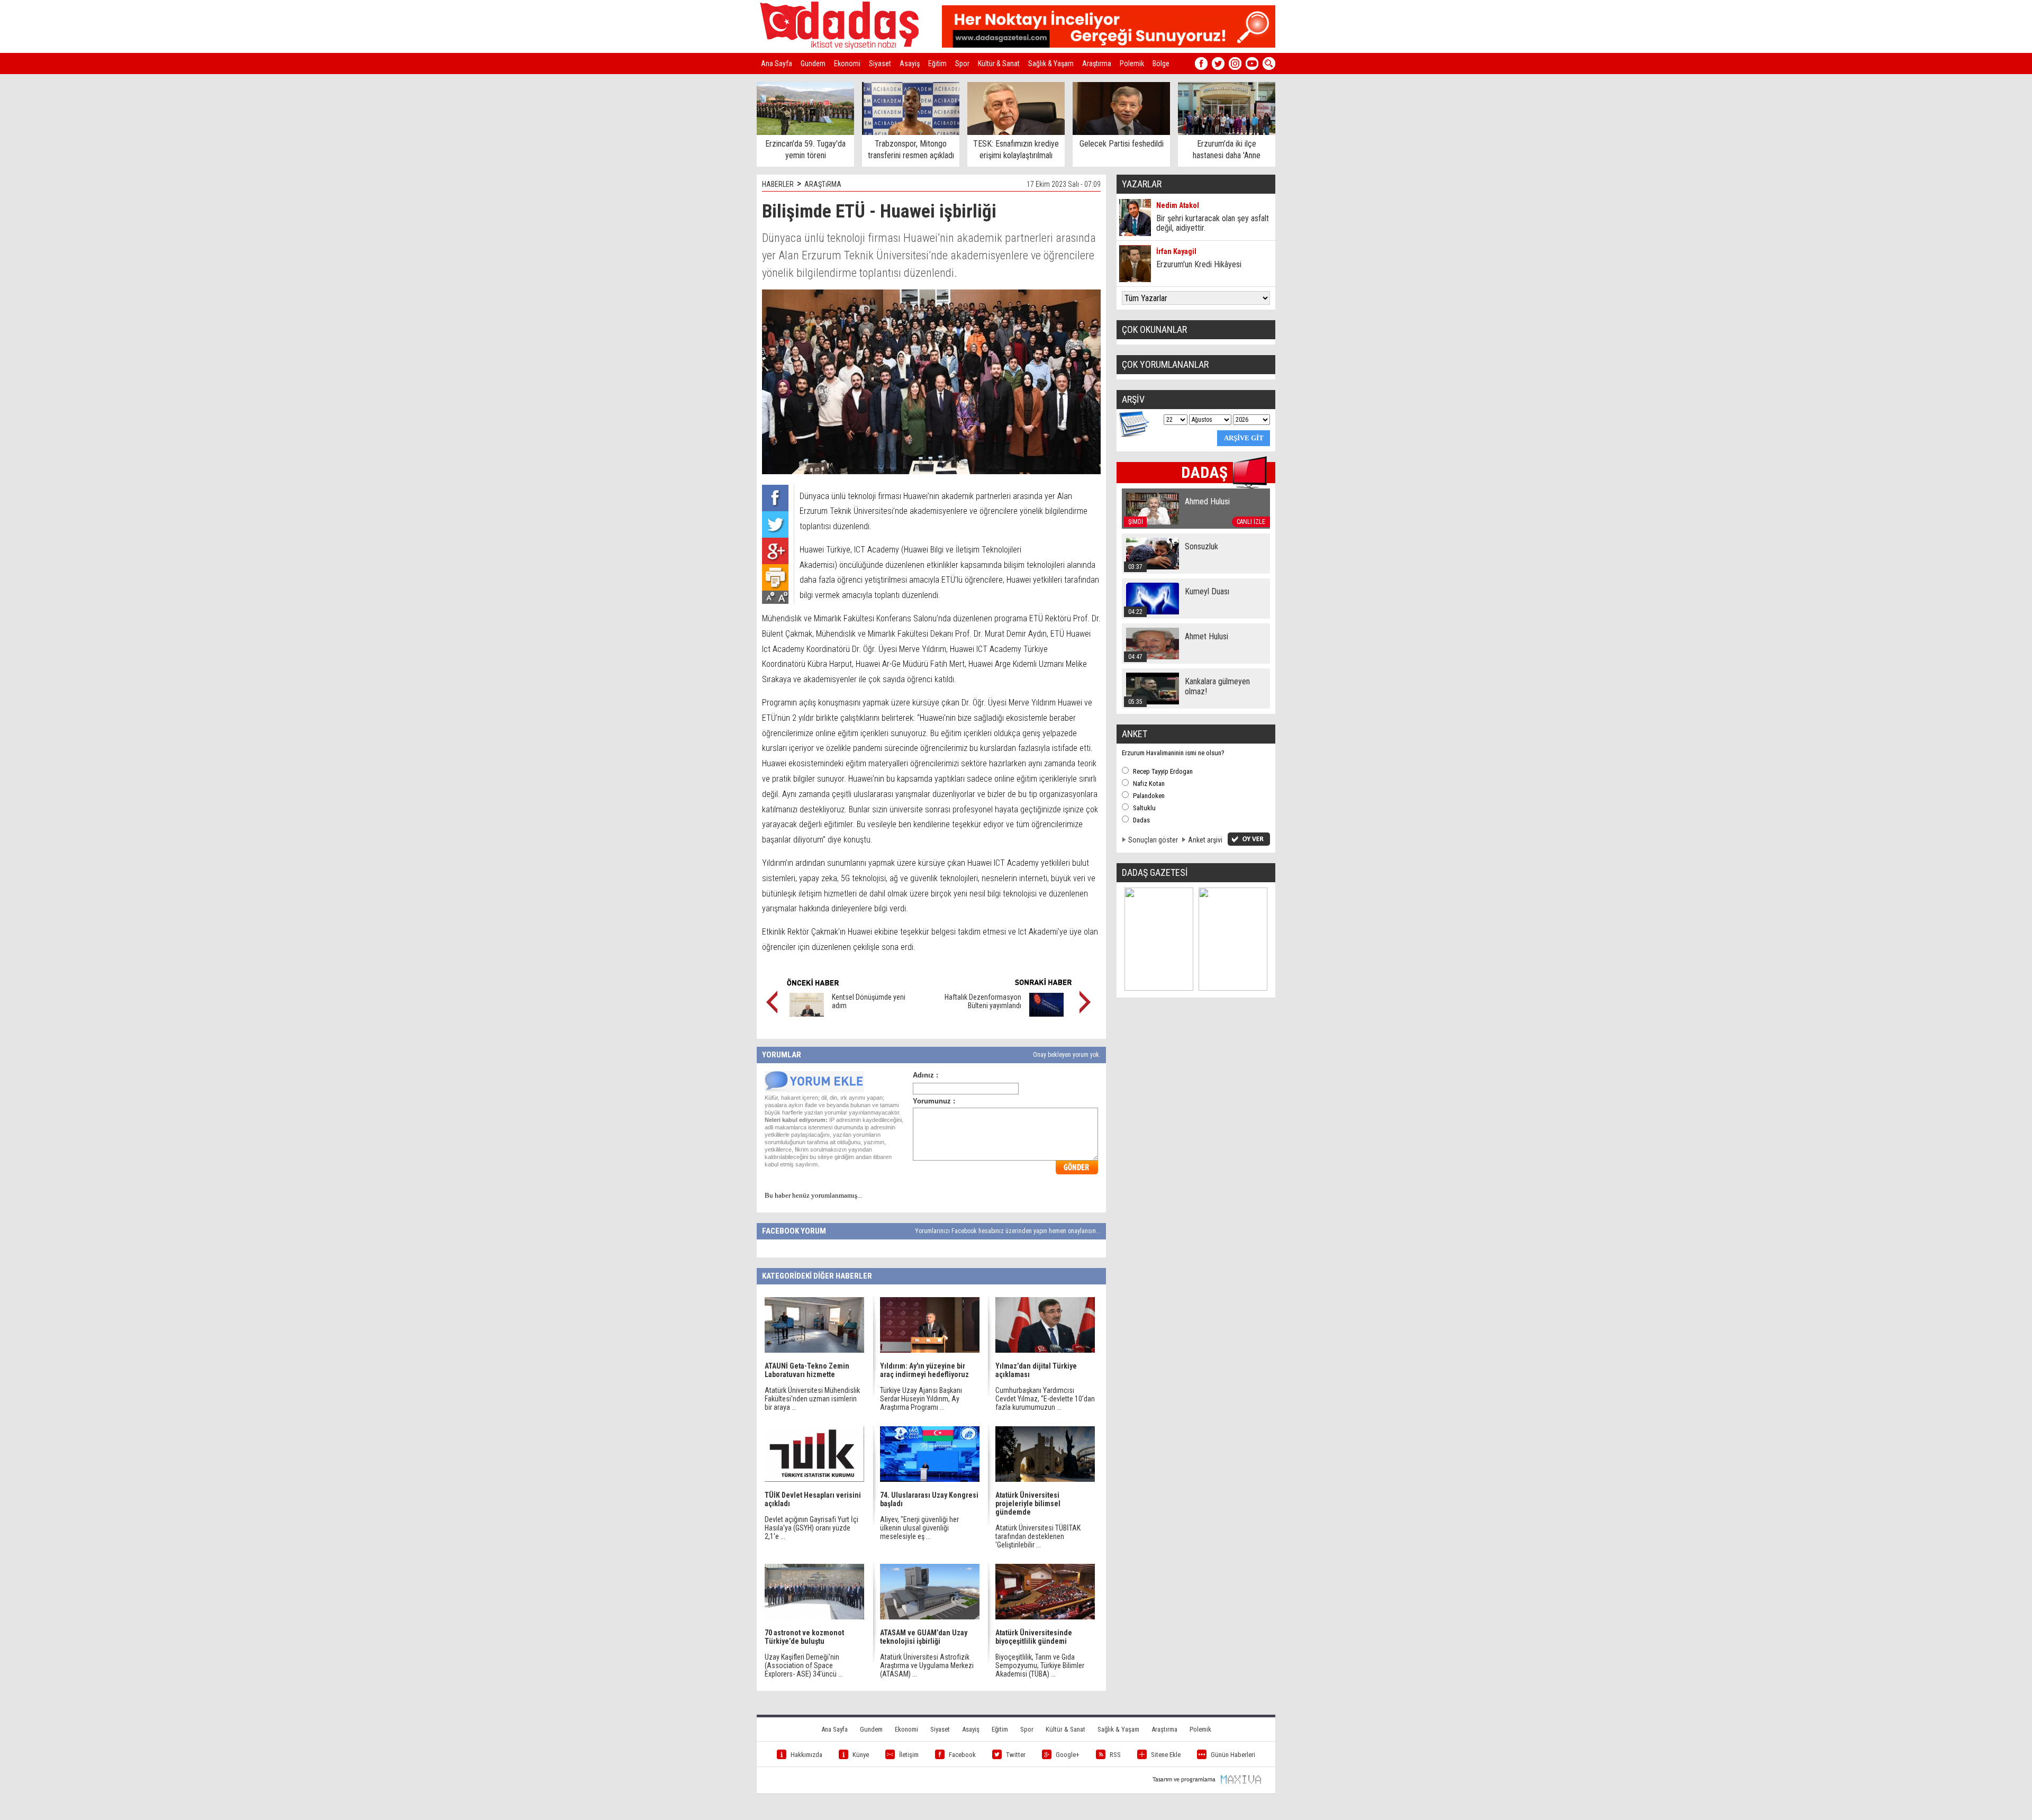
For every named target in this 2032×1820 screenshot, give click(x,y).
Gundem (813, 64)
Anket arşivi (1205, 840)
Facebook (962, 1755)
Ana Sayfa (777, 64)
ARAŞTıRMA (823, 184)
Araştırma (1097, 64)
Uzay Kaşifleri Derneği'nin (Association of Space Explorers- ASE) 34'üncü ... (804, 1665)
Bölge (1161, 64)
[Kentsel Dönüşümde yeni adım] (807, 1014)
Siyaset (880, 64)
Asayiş (910, 64)
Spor (962, 64)
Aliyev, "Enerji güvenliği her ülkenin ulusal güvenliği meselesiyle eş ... (919, 1528)
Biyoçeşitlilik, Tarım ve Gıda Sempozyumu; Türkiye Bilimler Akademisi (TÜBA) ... (1040, 1665)
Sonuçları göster (1153, 840)
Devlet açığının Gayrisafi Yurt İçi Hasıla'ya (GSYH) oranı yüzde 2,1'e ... (811, 1528)
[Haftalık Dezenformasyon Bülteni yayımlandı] (1046, 1014)
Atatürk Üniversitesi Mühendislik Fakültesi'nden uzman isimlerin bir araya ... (812, 1399)
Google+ (1068, 1755)
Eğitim (937, 64)
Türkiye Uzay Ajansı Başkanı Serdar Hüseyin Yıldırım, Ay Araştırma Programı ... (921, 1399)
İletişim (909, 1755)
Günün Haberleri (1233, 1755)
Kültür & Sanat (999, 64)
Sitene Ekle (1166, 1755)
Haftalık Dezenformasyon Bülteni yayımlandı (983, 1001)
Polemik (1132, 64)
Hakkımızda (806, 1755)
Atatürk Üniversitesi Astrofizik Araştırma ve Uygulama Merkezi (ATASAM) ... (927, 1665)
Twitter (1016, 1755)
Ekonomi (847, 64)
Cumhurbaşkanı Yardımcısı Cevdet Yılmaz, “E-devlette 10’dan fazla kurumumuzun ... (1045, 1399)
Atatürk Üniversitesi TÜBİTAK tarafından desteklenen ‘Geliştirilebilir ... (1038, 1536)
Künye (861, 1755)
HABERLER (778, 184)
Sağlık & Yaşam (1051, 64)
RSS (1115, 1755)
